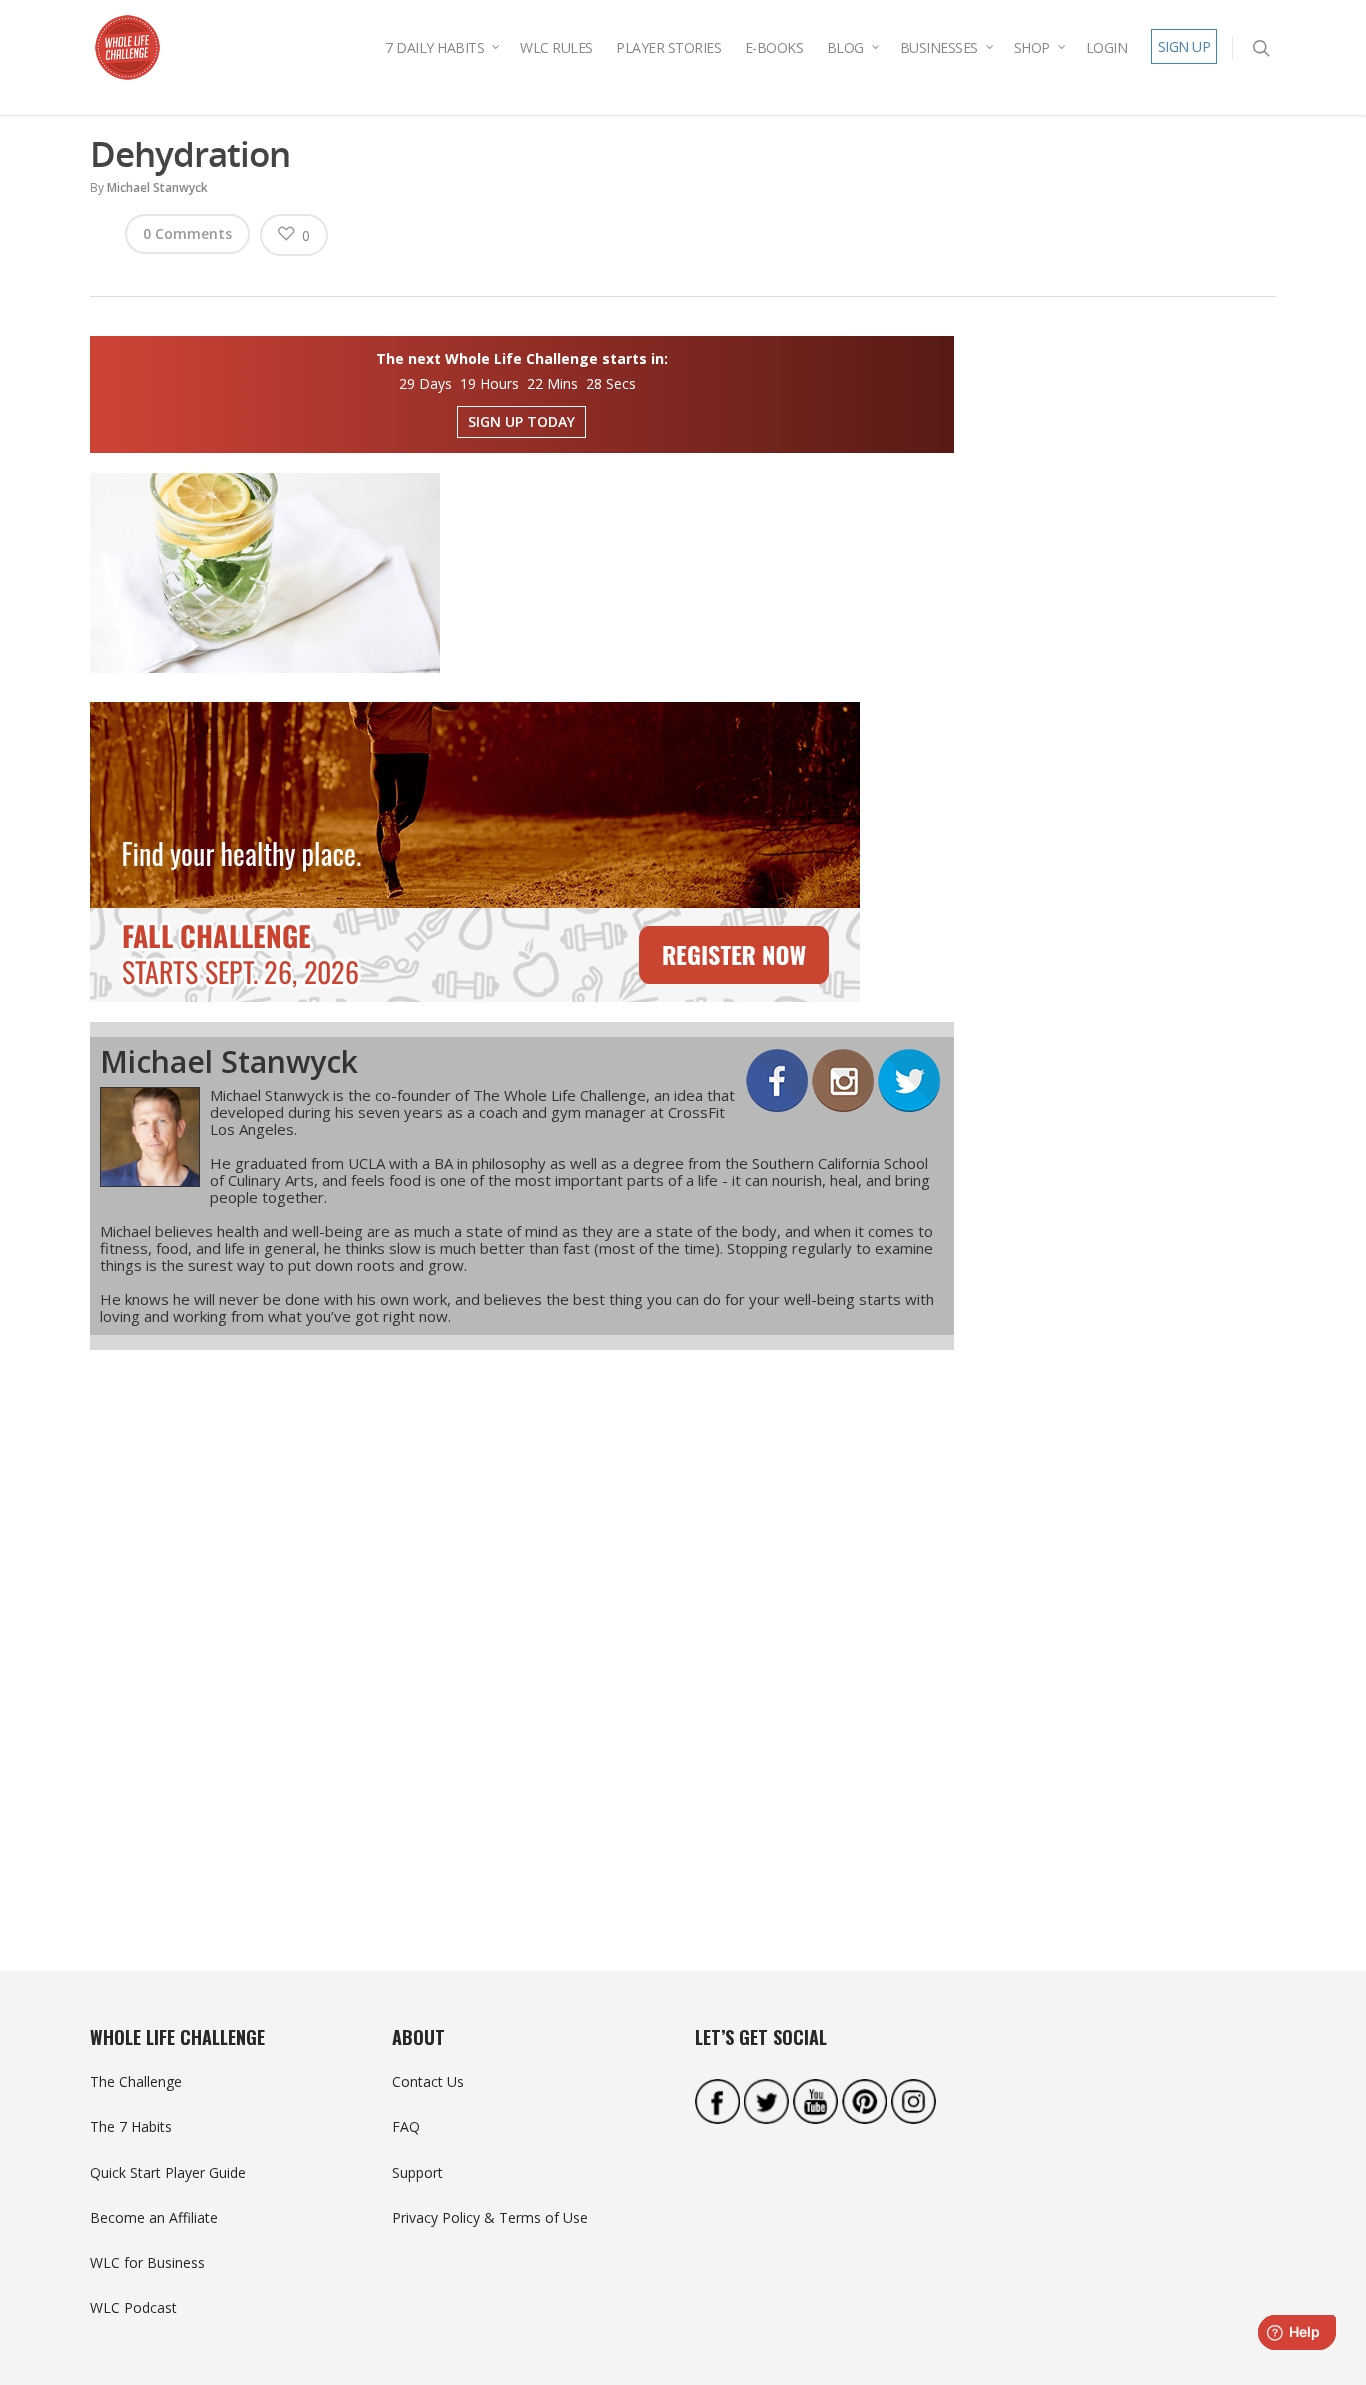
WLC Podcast (133, 2307)
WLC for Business (147, 2262)
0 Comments (187, 233)
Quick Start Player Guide (168, 2172)
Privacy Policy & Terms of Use (490, 2217)
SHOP (1032, 47)
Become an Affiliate (154, 2217)
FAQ (406, 2126)
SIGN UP (1184, 46)
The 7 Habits (131, 2126)
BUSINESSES (939, 47)
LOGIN (1107, 47)
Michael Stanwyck (157, 187)
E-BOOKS (774, 47)
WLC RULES (556, 47)
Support (417, 2172)
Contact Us (428, 2081)
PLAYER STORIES (668, 47)
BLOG (845, 47)
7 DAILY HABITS (434, 47)
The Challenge (136, 2081)
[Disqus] (522, 1625)
